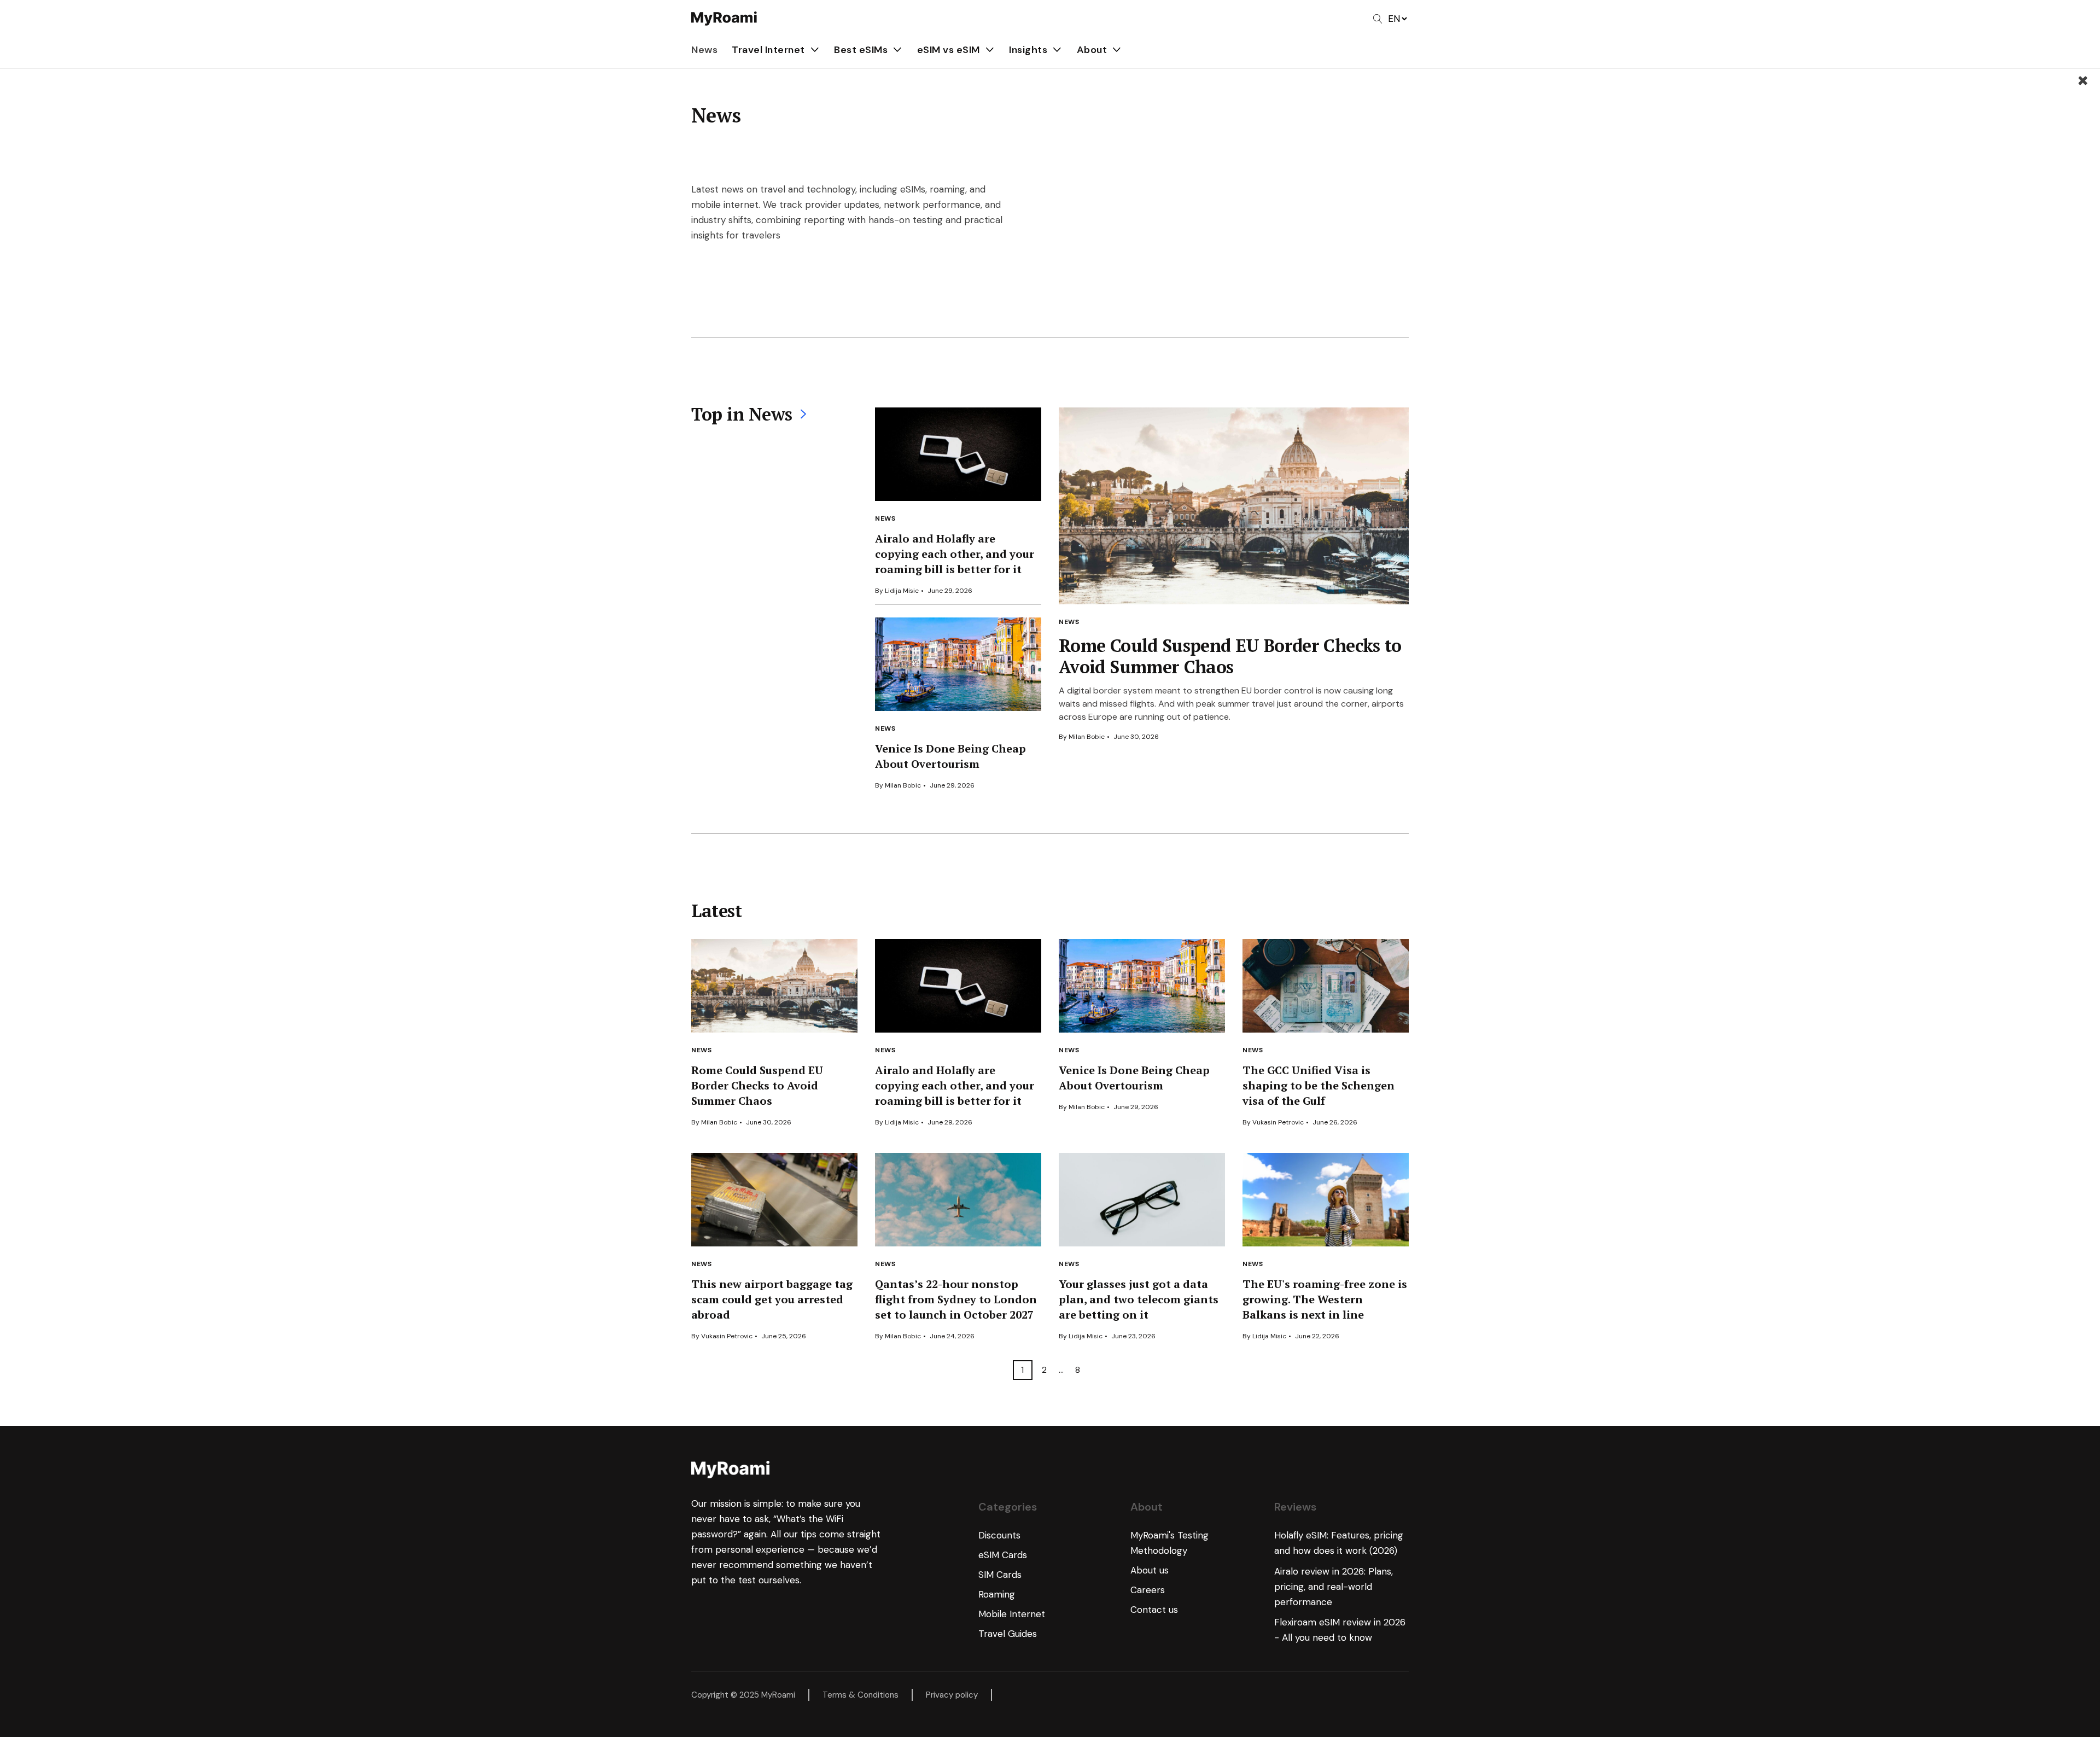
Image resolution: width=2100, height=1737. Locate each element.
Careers (1148, 1590)
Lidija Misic (902, 591)
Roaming (997, 1594)
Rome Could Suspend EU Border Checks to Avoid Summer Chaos (1230, 656)
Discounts (999, 1535)
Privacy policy (952, 1695)
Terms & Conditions (861, 1695)
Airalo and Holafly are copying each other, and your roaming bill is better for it (955, 554)
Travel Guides (1008, 1634)
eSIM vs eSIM (949, 50)
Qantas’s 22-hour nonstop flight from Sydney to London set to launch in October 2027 (956, 1299)
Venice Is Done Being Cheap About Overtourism (950, 756)
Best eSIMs (861, 50)
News (704, 50)
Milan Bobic (903, 785)
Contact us (1154, 1610)
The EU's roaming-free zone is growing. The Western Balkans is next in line (1325, 1299)
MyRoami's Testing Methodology (1169, 1543)
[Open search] (1378, 19)
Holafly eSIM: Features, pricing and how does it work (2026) (1339, 1543)
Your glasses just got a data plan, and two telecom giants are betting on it (1139, 1299)
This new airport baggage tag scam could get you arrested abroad (772, 1299)
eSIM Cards (1003, 1555)
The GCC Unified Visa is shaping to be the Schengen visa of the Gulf (1319, 1085)
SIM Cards (1000, 1575)
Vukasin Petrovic (1278, 1122)
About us (1150, 1570)
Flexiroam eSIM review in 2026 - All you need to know (1340, 1630)
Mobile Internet (1012, 1614)
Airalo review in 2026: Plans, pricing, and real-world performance (1334, 1587)
